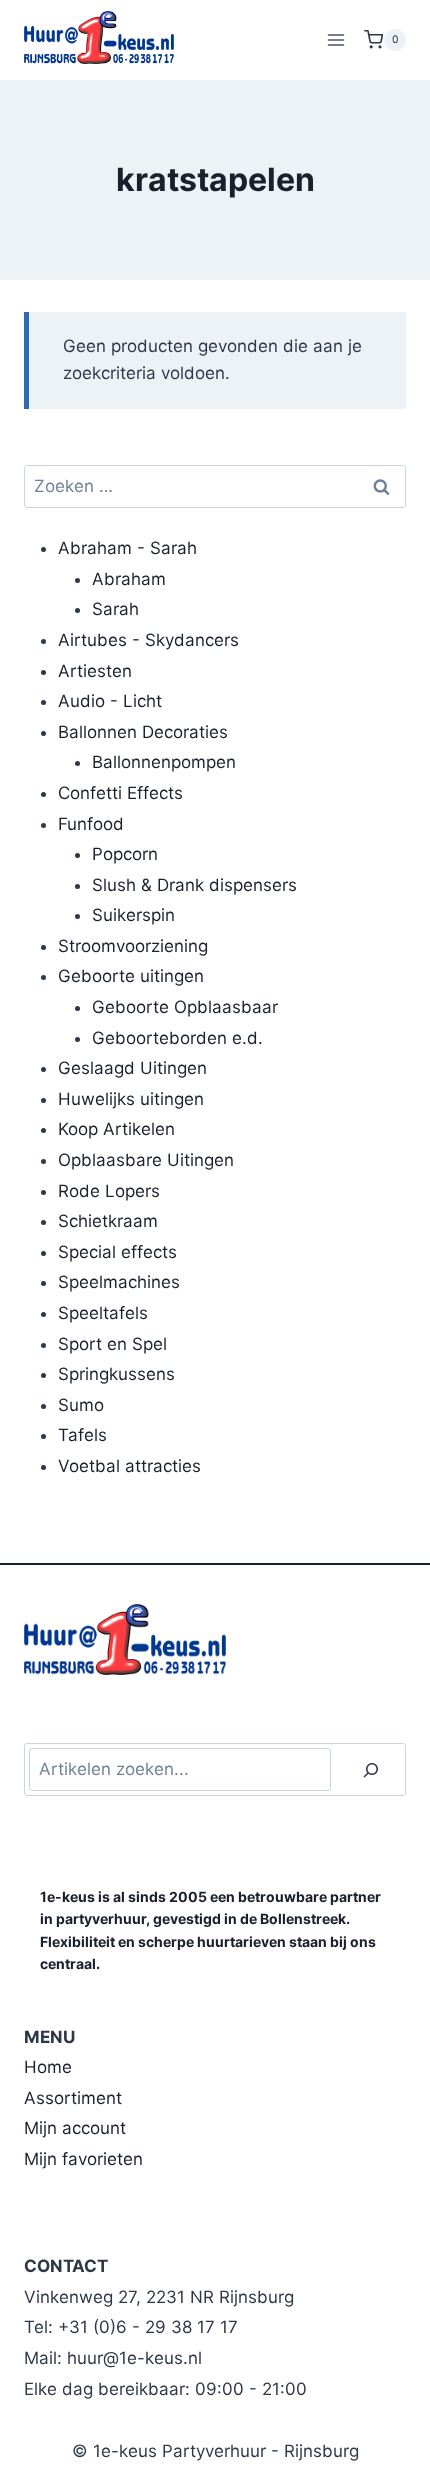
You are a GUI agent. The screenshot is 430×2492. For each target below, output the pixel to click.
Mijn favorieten (83, 2159)
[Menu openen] (335, 39)
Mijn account (75, 2128)
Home (48, 2067)
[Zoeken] (371, 1769)
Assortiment (73, 2098)
